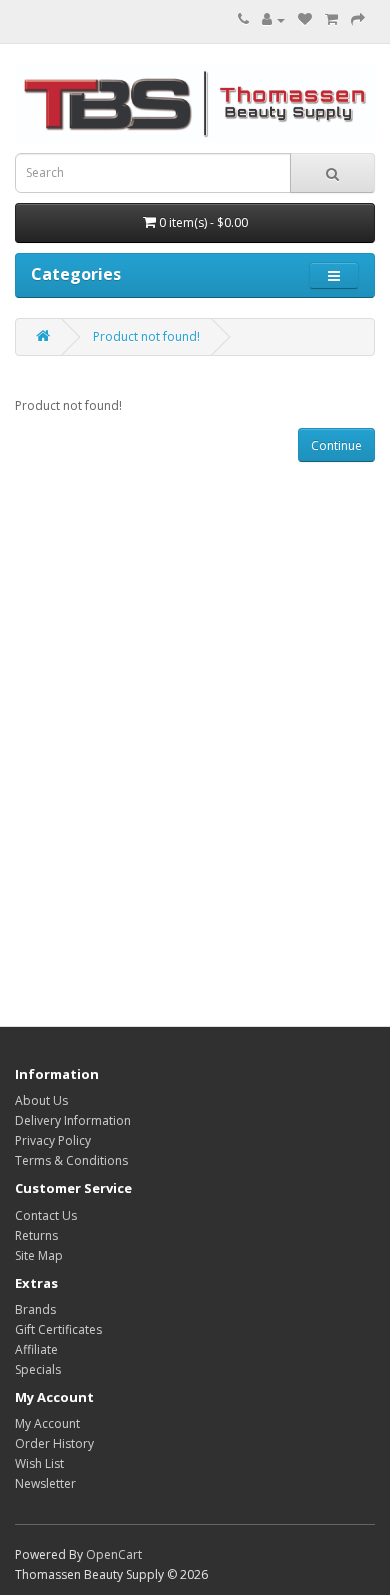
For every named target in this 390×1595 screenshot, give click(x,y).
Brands (35, 1309)
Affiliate (36, 1349)
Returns (36, 1235)
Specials (38, 1369)
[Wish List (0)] (305, 19)
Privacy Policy (53, 1140)
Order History (54, 1443)
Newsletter (45, 1483)
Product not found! (146, 336)
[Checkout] (358, 19)
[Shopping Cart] (331, 19)
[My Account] (273, 19)
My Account (47, 1423)
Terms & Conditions (71, 1160)
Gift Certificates (58, 1329)
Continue (336, 445)
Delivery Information (73, 1120)
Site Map (39, 1255)
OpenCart (114, 1554)
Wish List (39, 1463)
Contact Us (46, 1215)
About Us (41, 1100)
